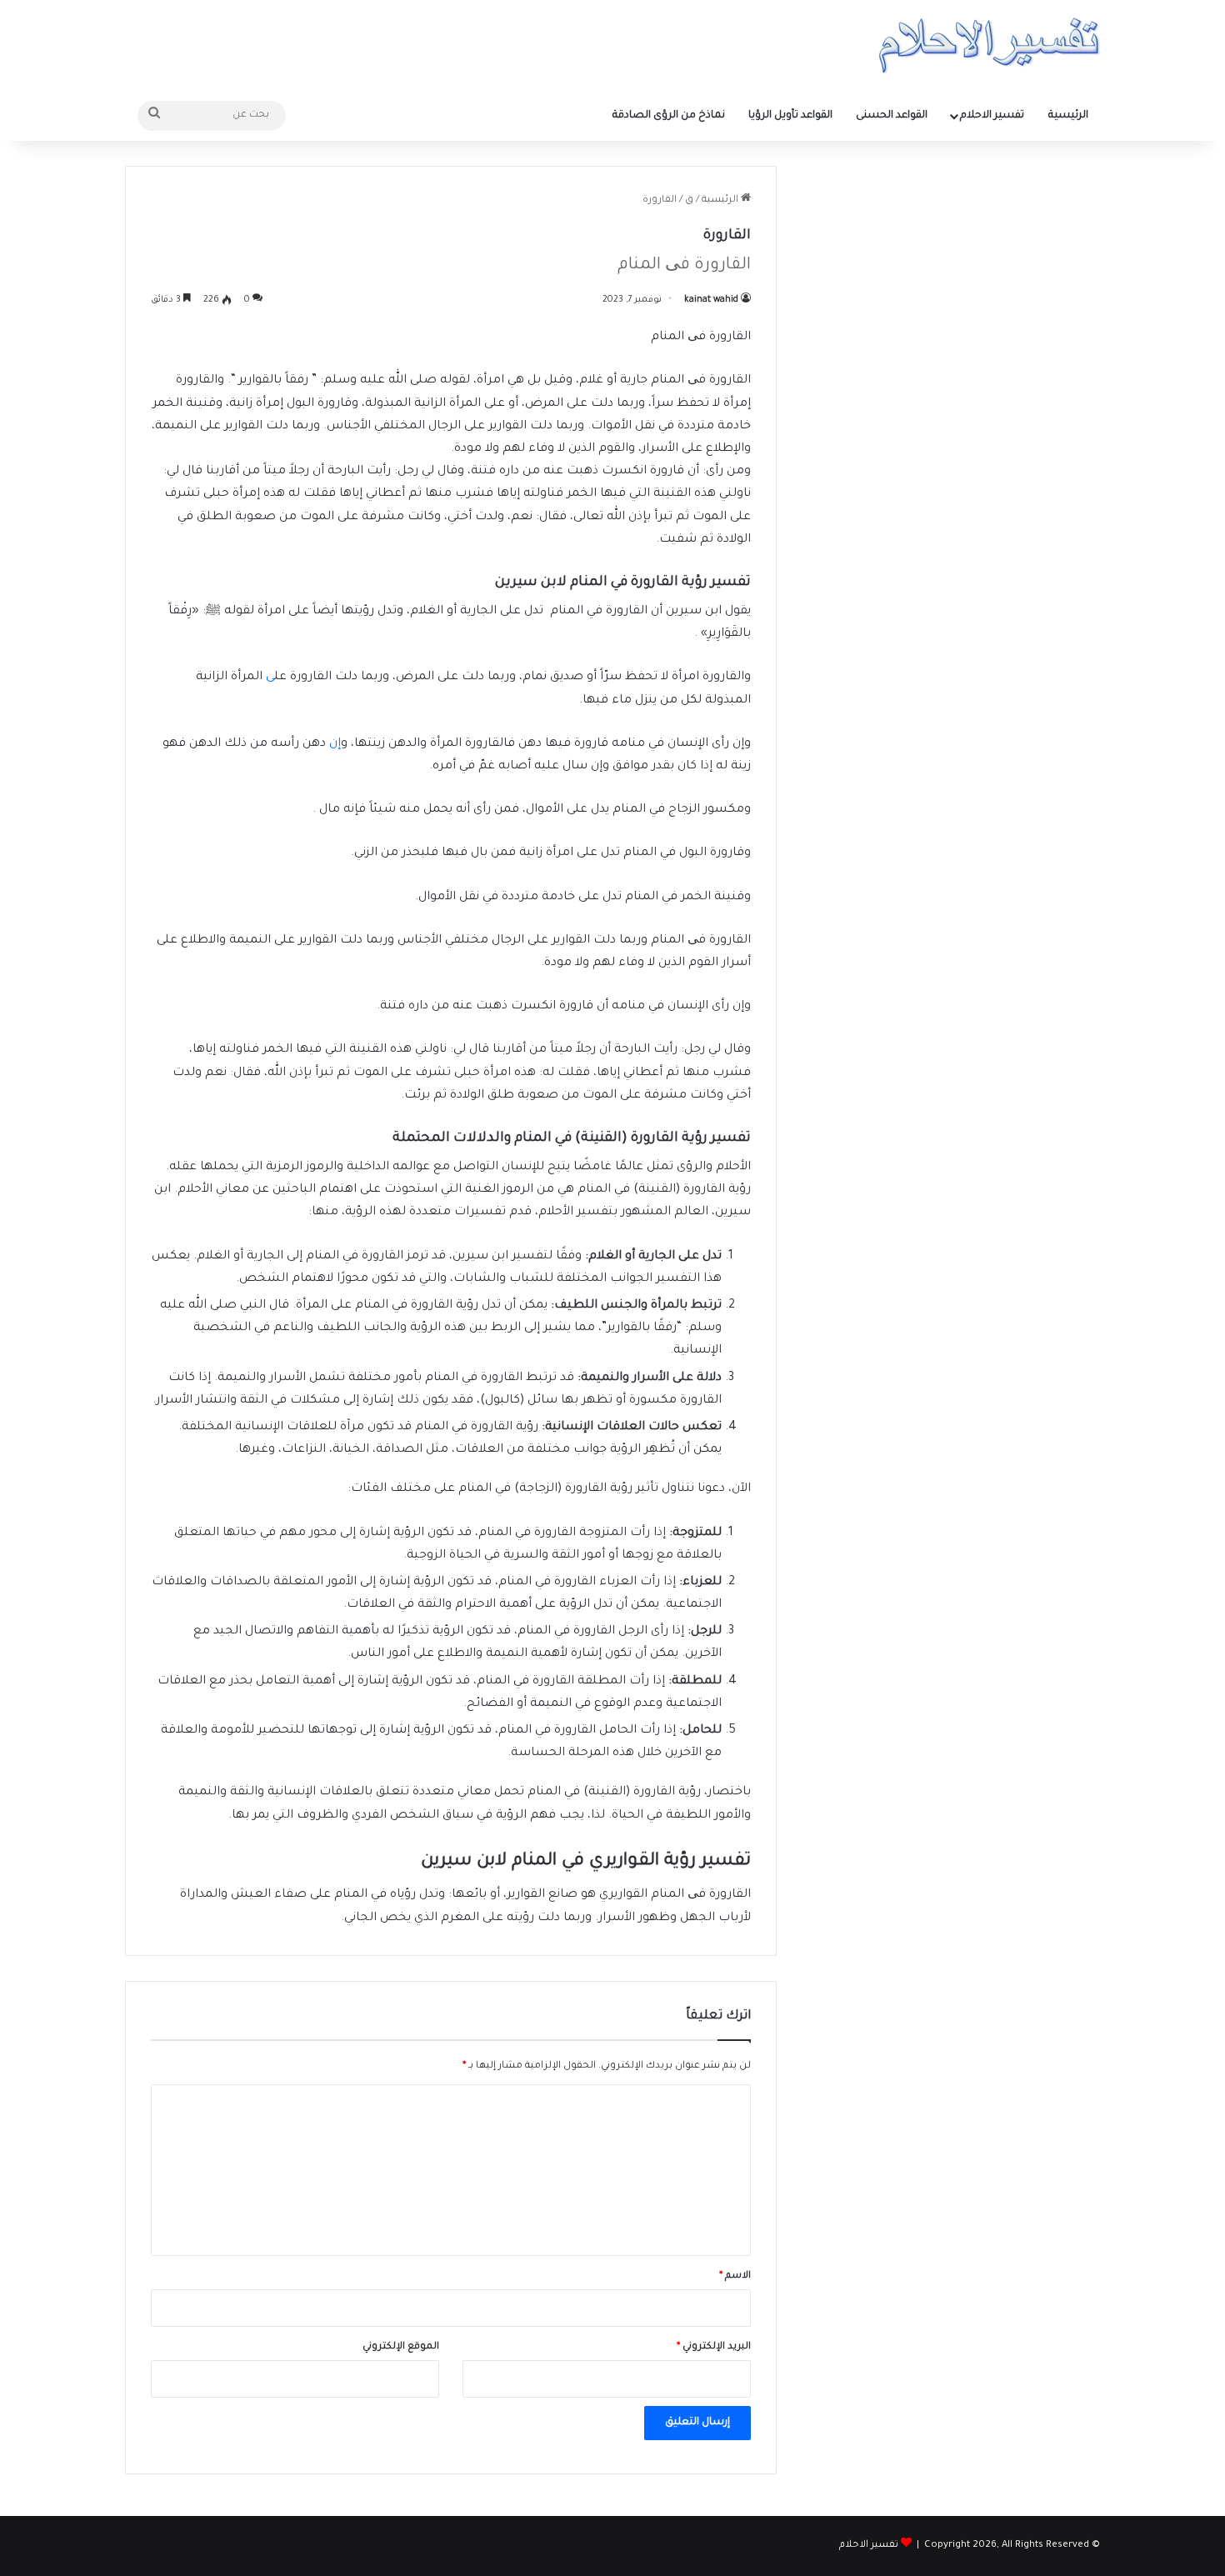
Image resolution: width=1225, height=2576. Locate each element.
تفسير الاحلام (992, 116)
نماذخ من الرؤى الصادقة (669, 116)
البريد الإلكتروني (714, 2347)
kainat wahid (711, 300)
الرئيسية (1068, 116)
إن (335, 744)
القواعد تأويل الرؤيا (790, 116)
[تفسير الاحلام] (989, 45)
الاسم (735, 2276)
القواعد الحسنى (892, 116)
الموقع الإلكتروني (401, 2347)
